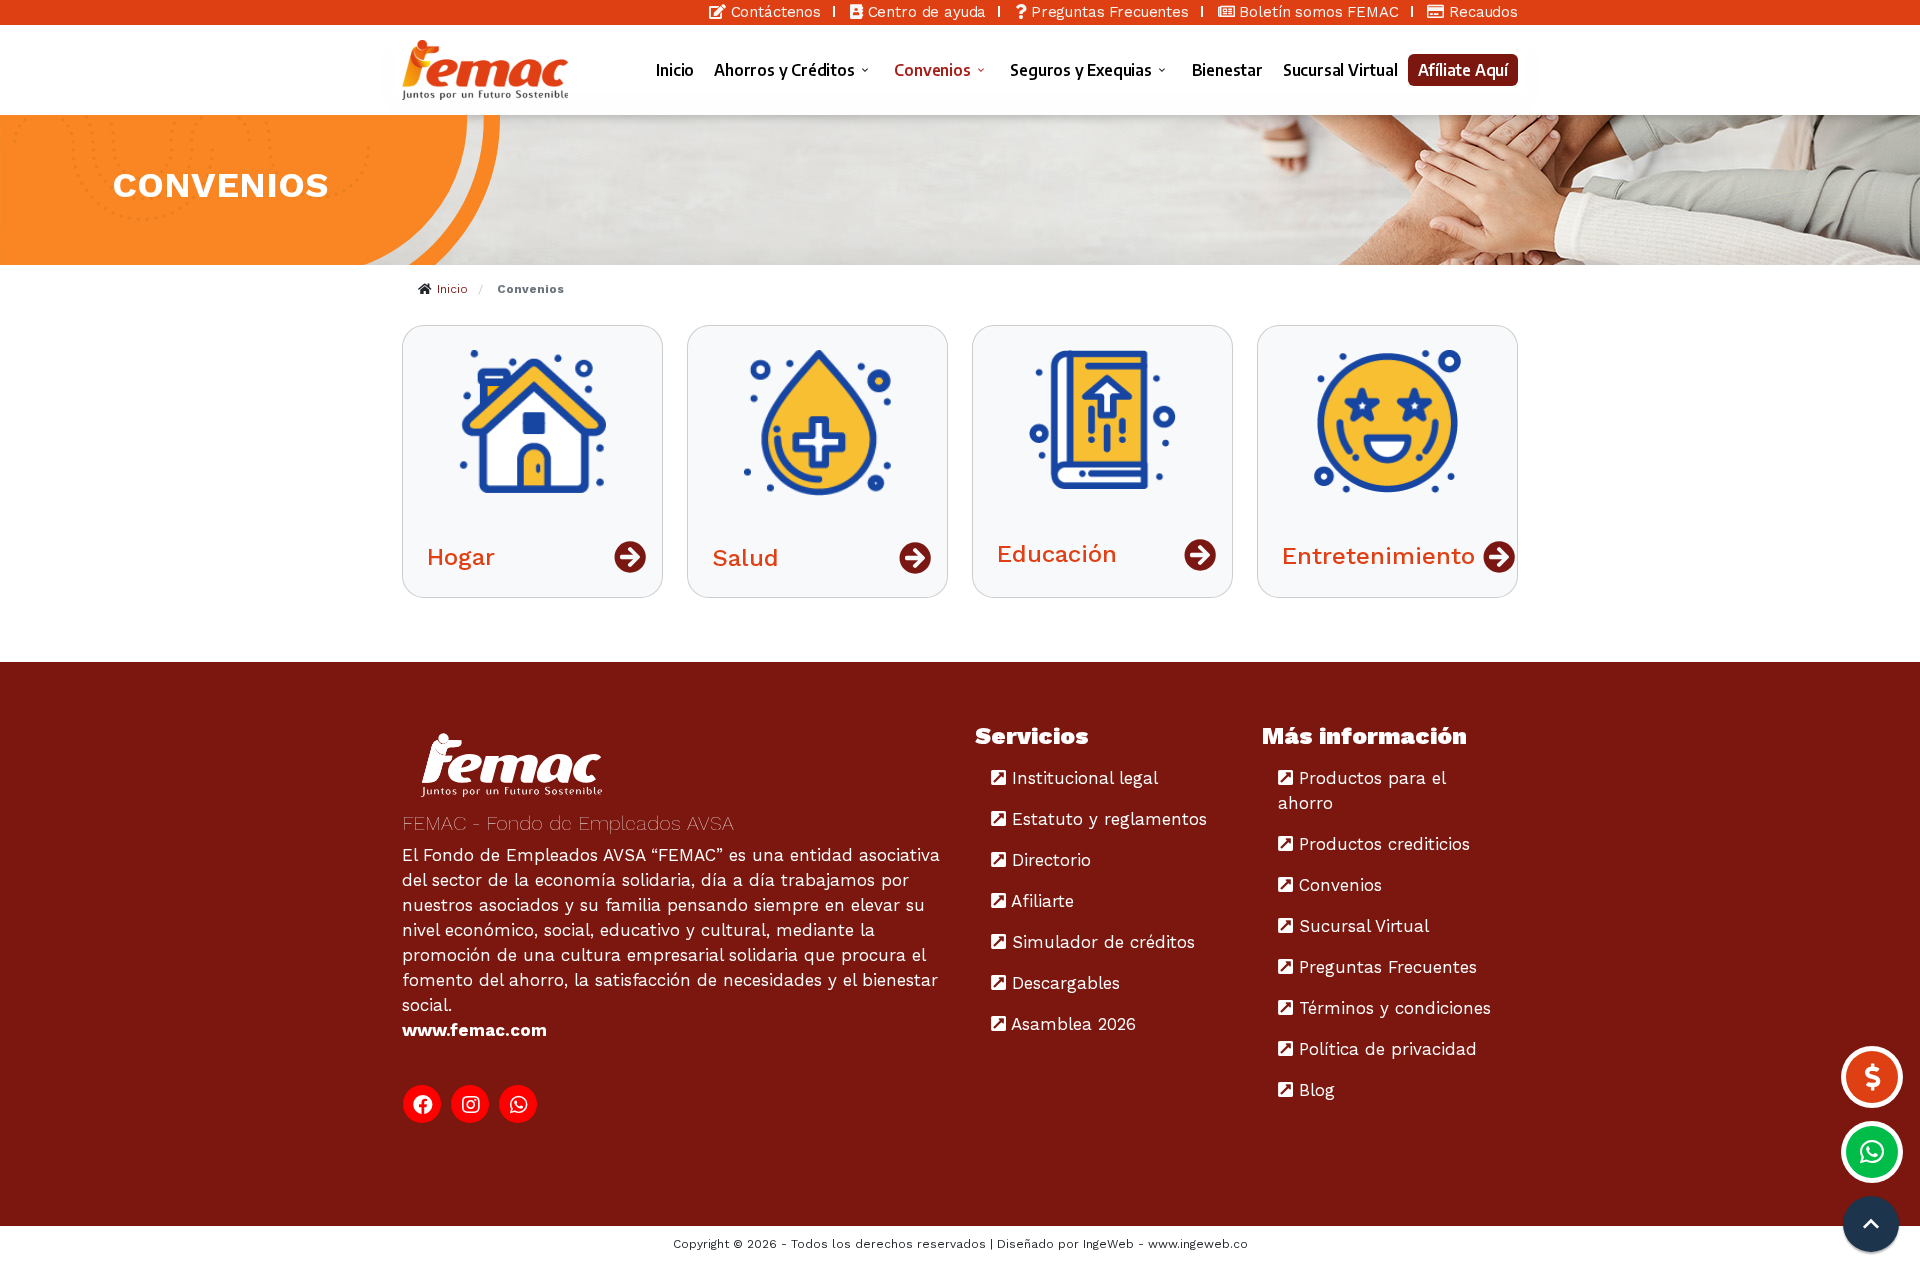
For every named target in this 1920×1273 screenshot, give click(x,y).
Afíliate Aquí (1463, 70)
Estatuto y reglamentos (1106, 819)
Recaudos (1481, 12)
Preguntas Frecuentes (1107, 12)
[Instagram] (470, 1104)
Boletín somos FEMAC (1317, 12)
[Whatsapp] (518, 1104)
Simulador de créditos (1100, 942)
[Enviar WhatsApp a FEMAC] (1872, 1152)
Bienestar (1227, 70)
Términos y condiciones (1392, 1008)
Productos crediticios (1381, 844)
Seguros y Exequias (1080, 70)
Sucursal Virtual (1340, 70)
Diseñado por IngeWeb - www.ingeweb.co (1122, 1244)
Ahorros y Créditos (784, 70)
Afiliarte (1040, 901)
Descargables (1063, 983)
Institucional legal (1082, 778)
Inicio (675, 70)
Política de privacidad (1385, 1049)
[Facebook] (422, 1104)
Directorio (1048, 860)
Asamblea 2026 (1071, 1024)
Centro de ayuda (924, 12)
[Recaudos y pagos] (1872, 1077)
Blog (1314, 1090)
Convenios (932, 70)
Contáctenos (773, 12)
